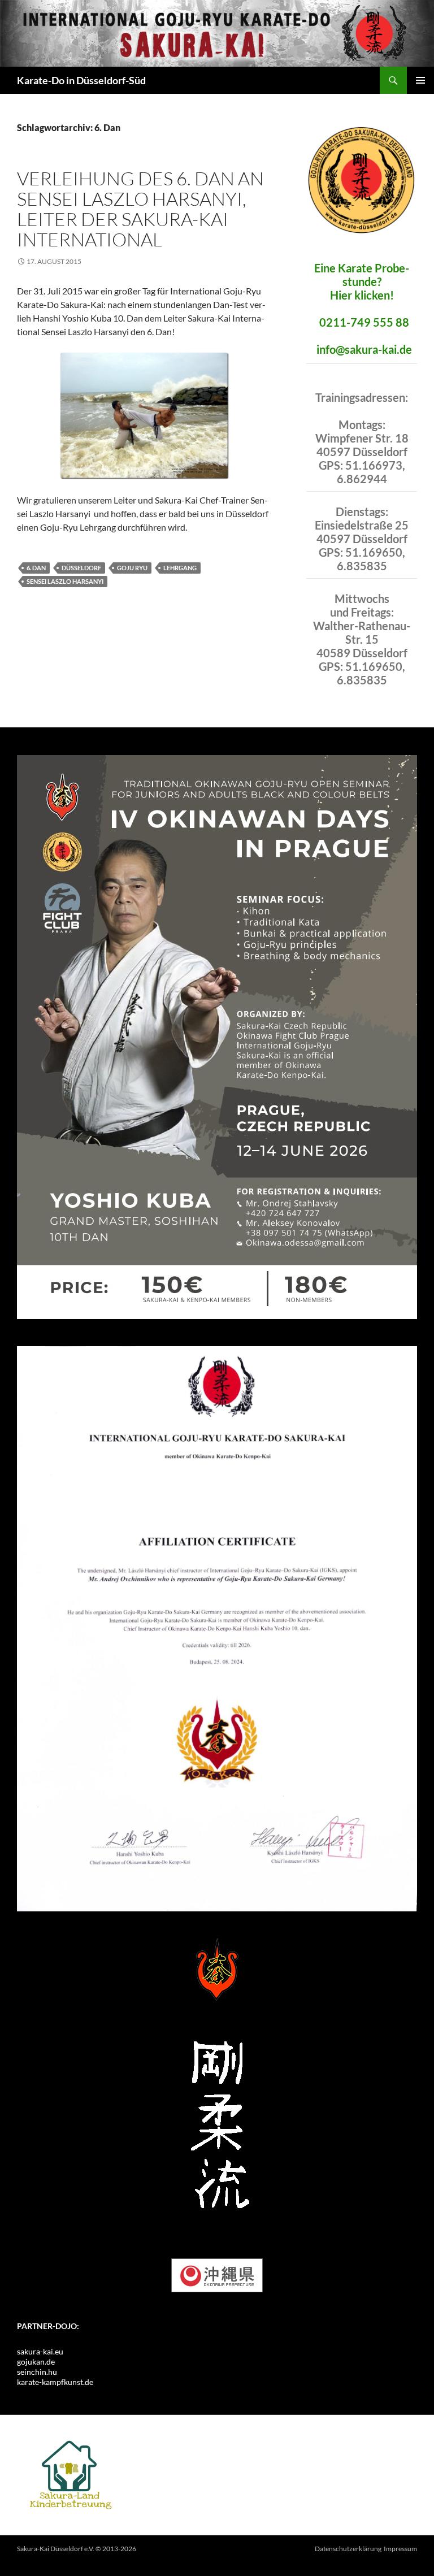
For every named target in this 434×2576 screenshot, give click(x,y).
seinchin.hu (37, 2372)
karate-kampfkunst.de (55, 2382)
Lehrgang (180, 568)
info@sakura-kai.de (364, 349)
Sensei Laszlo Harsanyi (65, 581)
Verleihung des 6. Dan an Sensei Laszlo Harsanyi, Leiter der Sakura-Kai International (140, 209)
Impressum (400, 2549)
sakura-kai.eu (40, 2351)
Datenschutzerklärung (348, 2549)
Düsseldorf (81, 568)
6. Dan (36, 568)
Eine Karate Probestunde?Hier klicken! (362, 281)
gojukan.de (36, 2362)
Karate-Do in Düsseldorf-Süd (81, 80)
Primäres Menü (420, 80)
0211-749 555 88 (364, 322)
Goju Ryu (132, 568)
